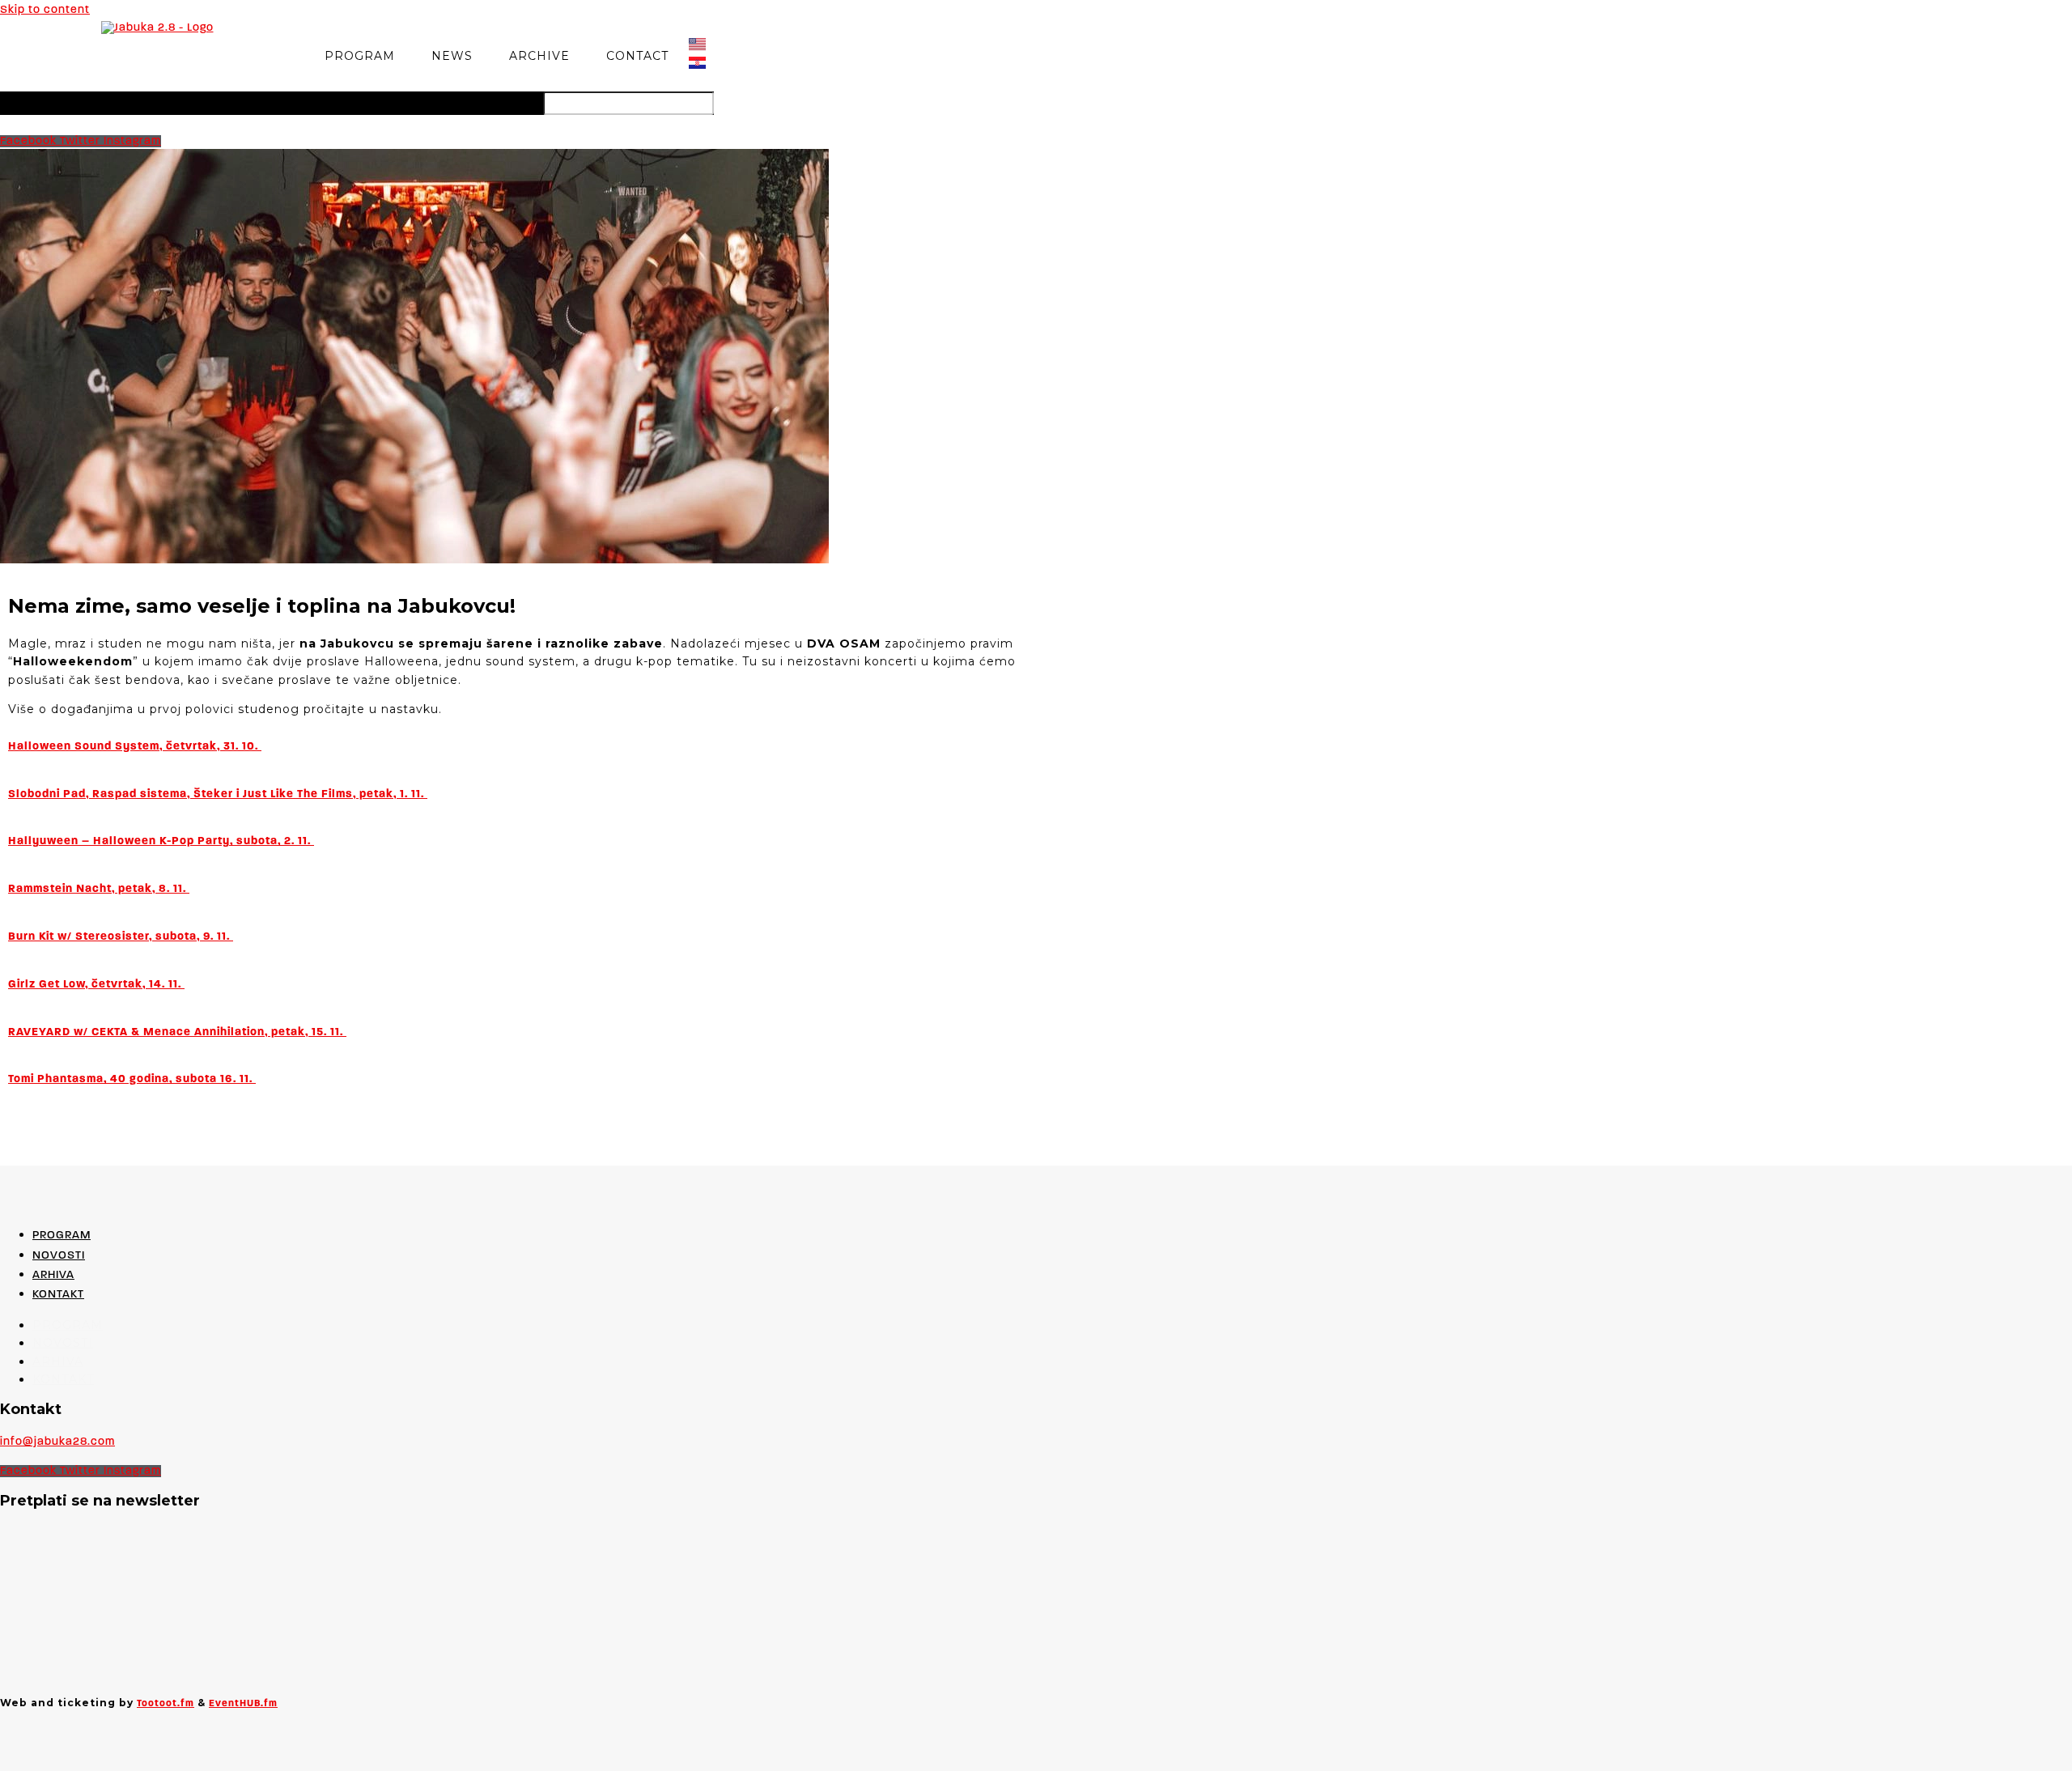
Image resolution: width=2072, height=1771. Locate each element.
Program (360, 56)
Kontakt (58, 1295)
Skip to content (45, 10)
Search (517, 103)
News (452, 56)
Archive (539, 56)
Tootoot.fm (166, 1704)
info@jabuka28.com (57, 1442)
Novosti (59, 1256)
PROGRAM (62, 1236)
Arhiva (53, 1275)
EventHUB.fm (243, 1704)
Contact (637, 56)
